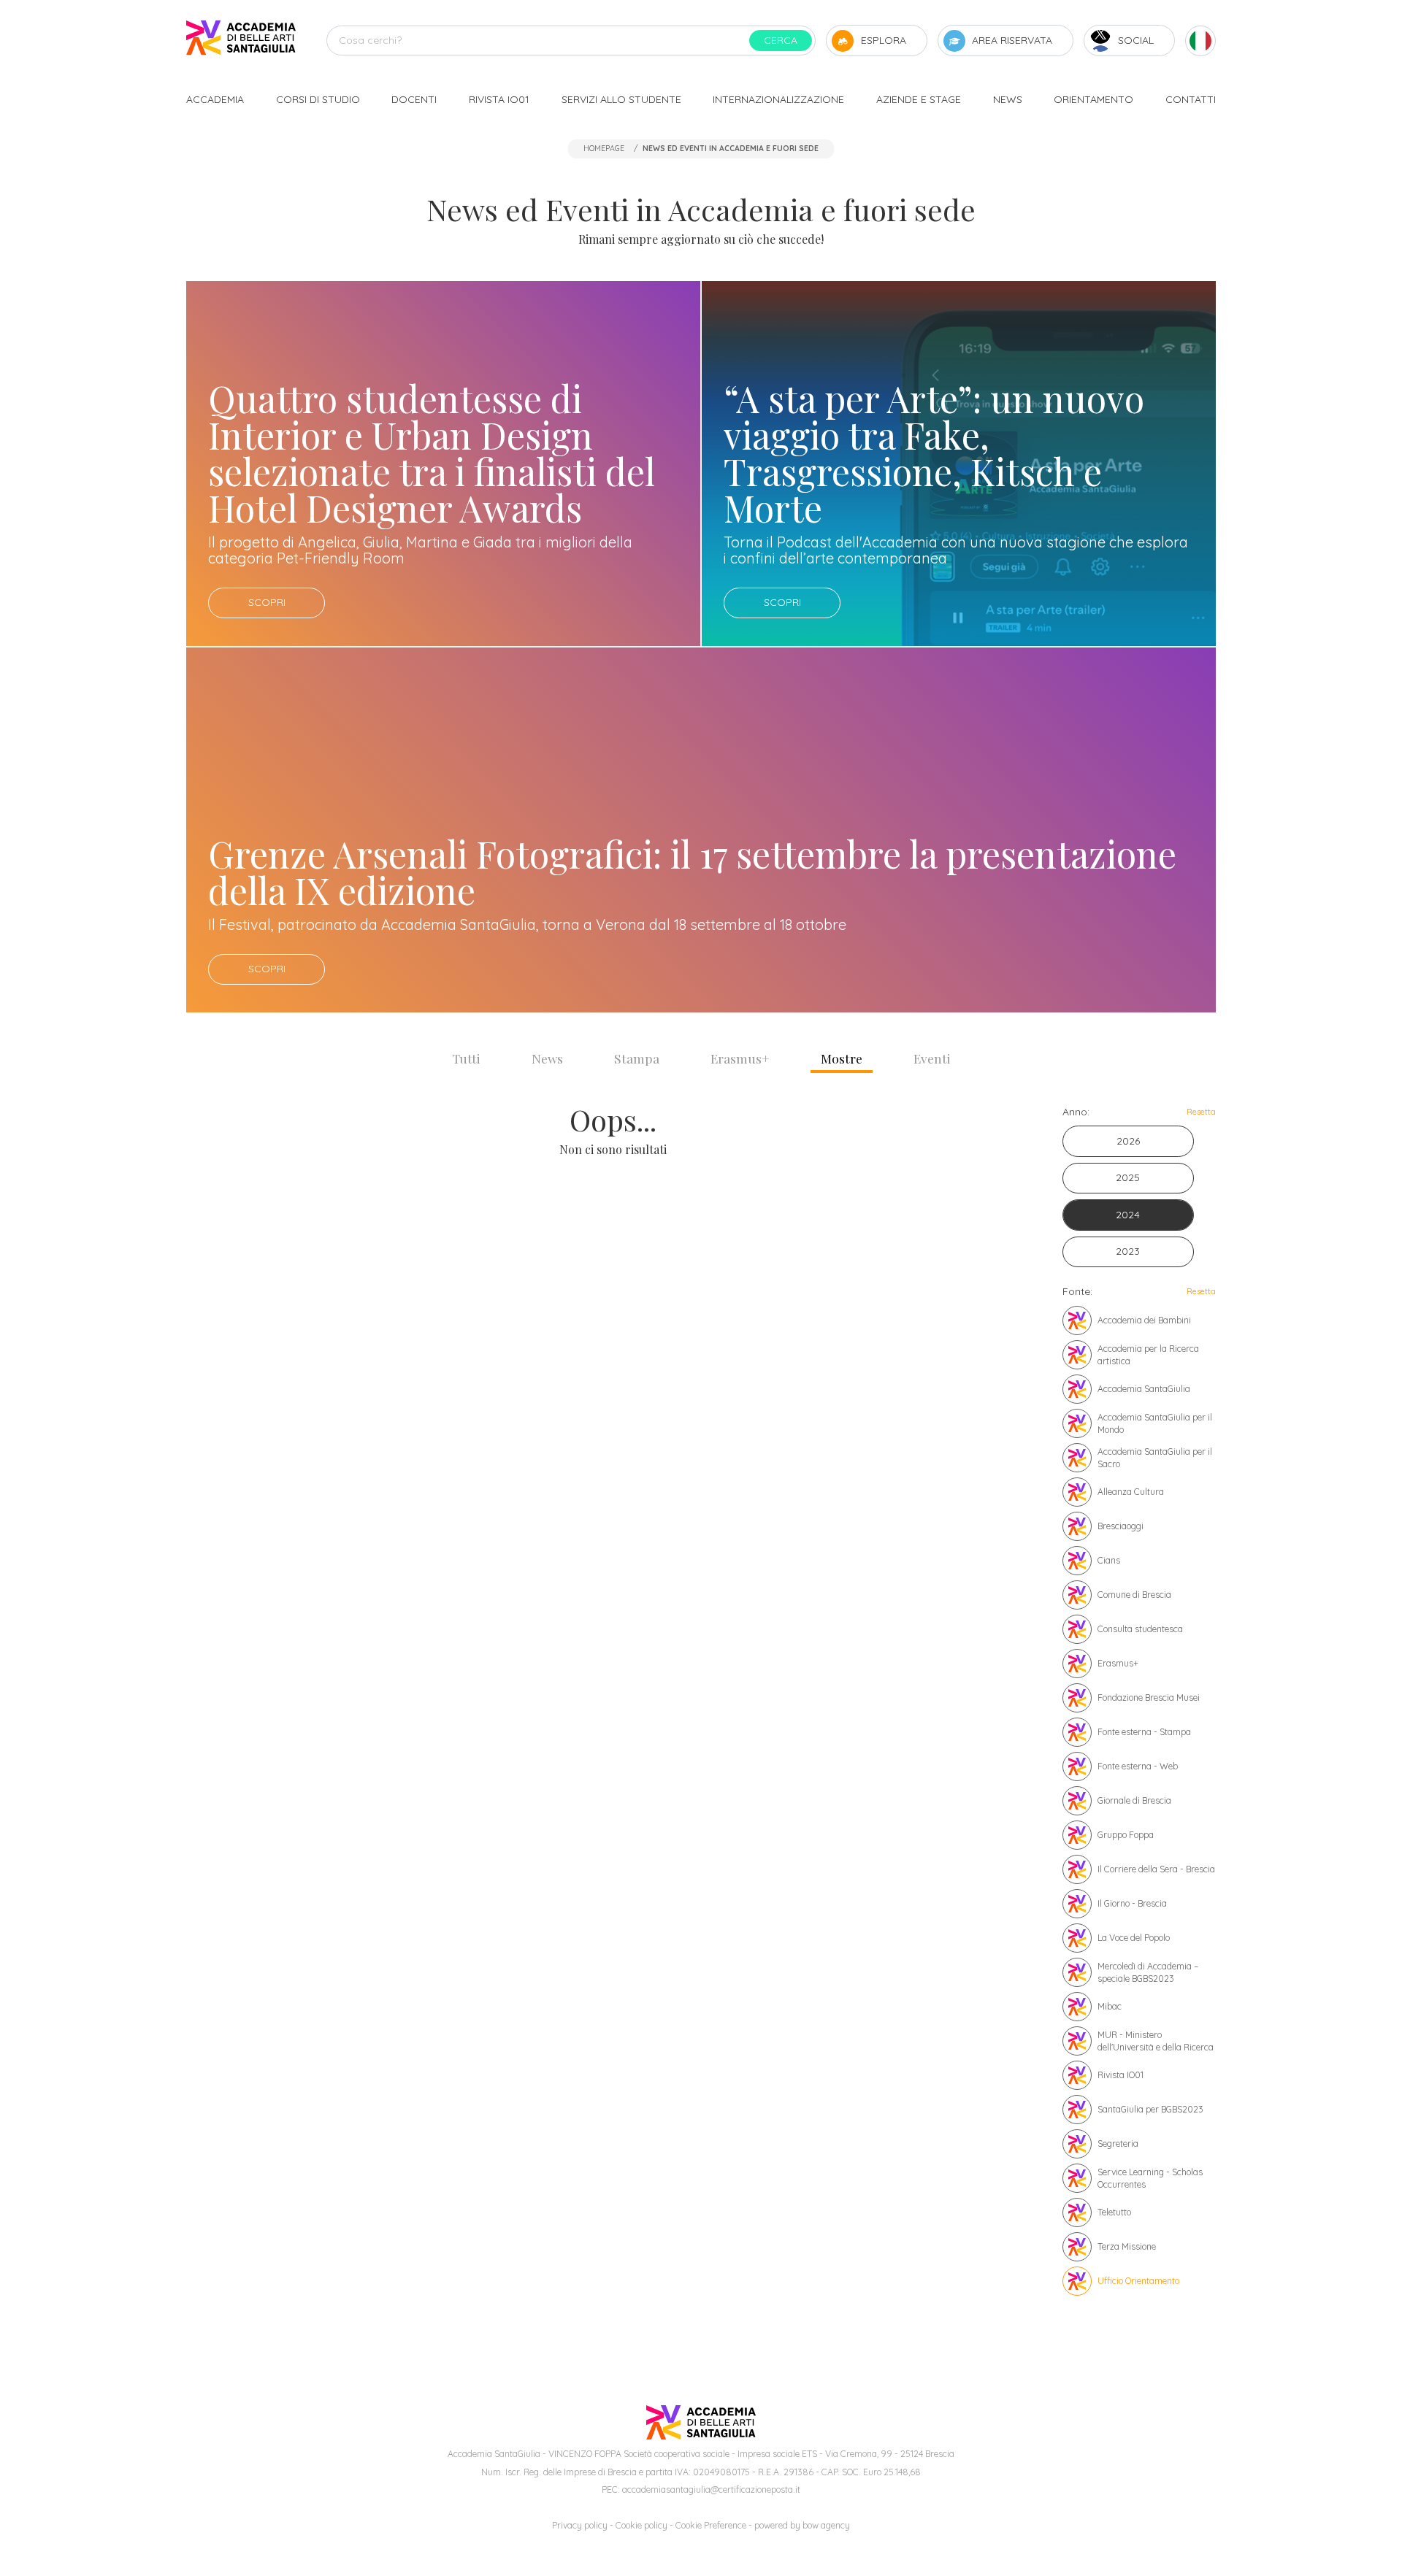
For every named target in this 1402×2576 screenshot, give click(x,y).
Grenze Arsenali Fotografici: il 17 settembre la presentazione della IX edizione (692, 872)
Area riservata (1012, 40)
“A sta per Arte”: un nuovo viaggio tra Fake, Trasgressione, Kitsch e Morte (934, 453)
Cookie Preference (711, 2525)
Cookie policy (641, 2525)
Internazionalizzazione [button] (778, 99)
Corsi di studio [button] (318, 99)
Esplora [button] (884, 40)
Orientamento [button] (1093, 99)
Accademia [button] (215, 99)
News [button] (1008, 99)
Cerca (781, 40)
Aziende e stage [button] (919, 99)
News (547, 1058)
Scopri (267, 602)
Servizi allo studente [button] (621, 99)
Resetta (1201, 1112)
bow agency (826, 2525)
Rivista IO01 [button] (499, 99)
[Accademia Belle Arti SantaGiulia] (241, 41)
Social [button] (1136, 40)
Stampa (637, 1058)
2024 (1128, 1215)
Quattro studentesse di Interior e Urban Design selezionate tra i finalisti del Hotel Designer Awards (432, 453)
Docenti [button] (414, 99)
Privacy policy (580, 2525)
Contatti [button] (1191, 99)
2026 (1128, 1141)
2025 (1128, 1177)
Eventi (932, 1058)
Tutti (466, 1058)
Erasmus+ (740, 1058)
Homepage (604, 148)
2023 (1128, 1251)
